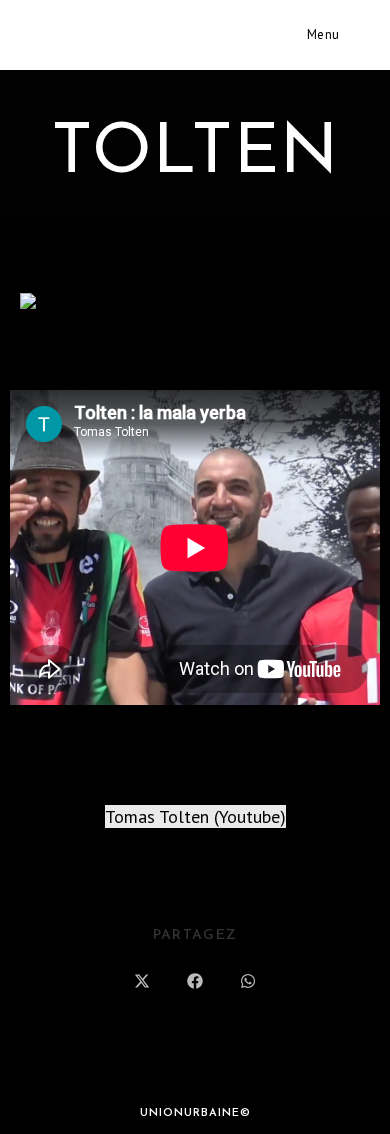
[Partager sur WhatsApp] (248, 983)
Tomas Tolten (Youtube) (195, 816)
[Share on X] (142, 983)
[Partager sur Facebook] (195, 983)
